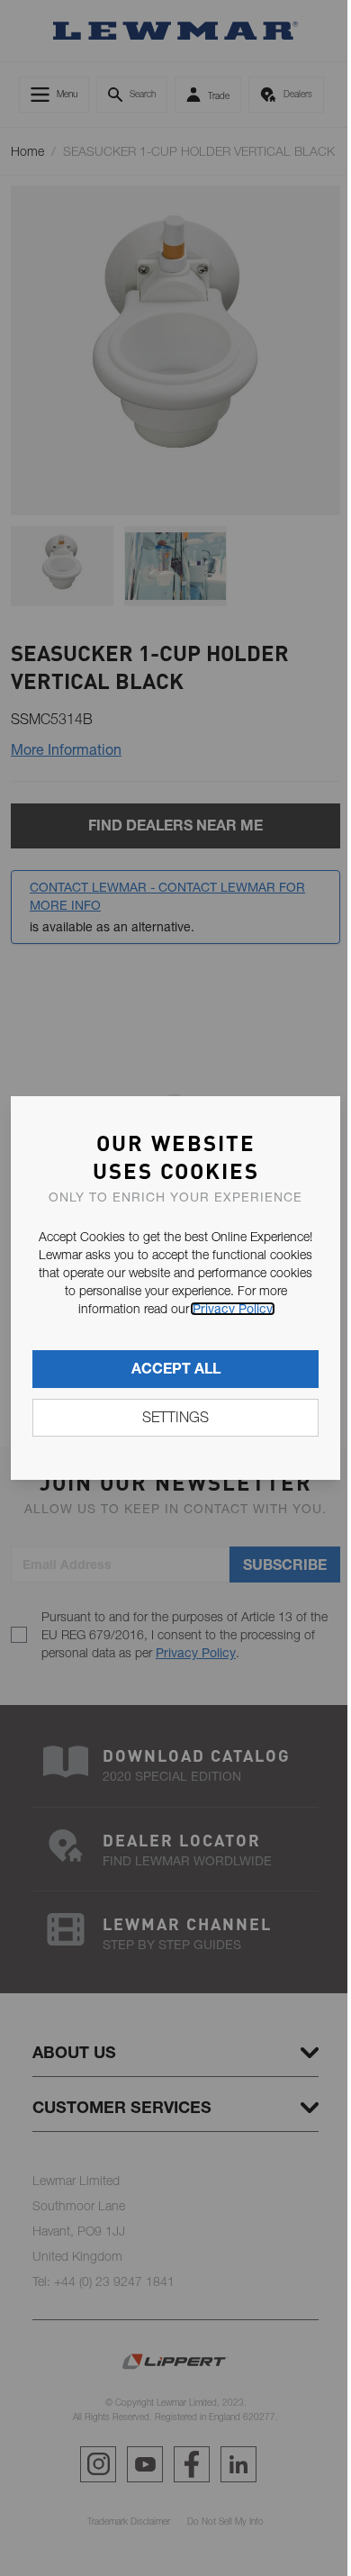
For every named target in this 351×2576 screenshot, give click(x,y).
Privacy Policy (233, 1309)
